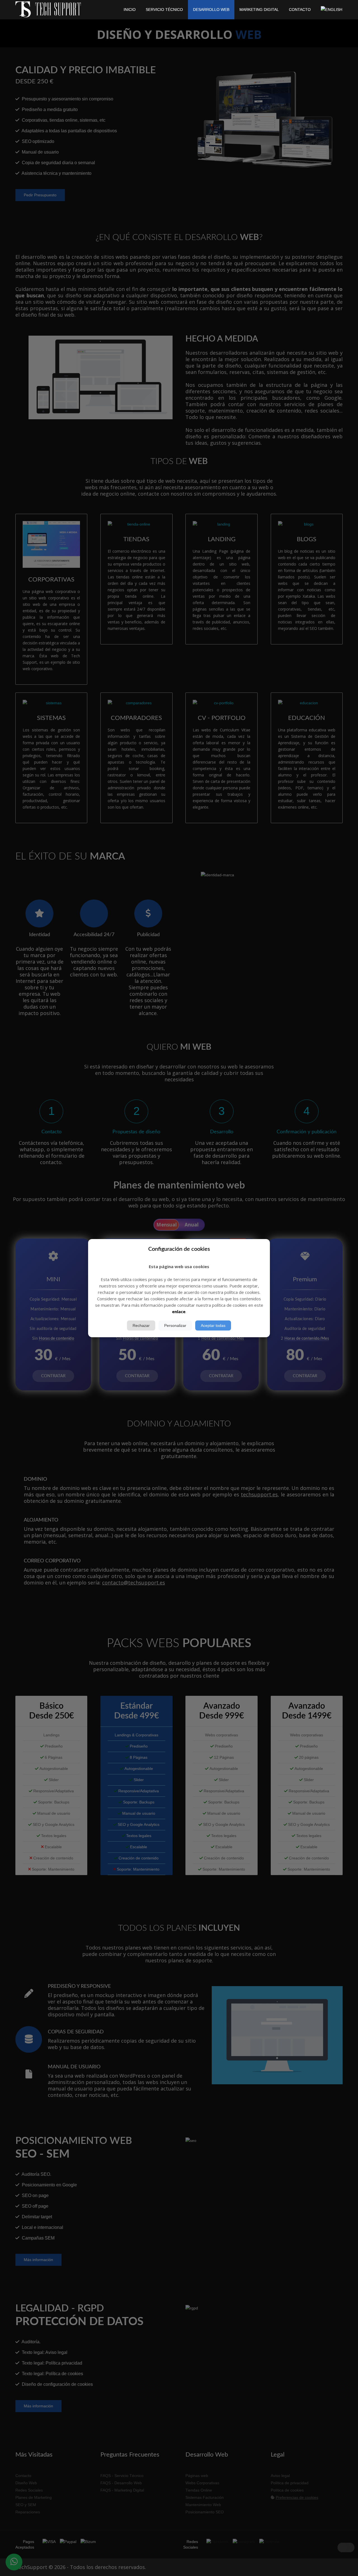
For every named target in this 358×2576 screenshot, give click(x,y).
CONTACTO (300, 10)
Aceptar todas (213, 1325)
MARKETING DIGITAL (259, 10)
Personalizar (175, 1325)
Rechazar (141, 1325)
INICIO (130, 10)
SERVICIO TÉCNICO (164, 10)
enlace (179, 1311)
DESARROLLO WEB (211, 10)
